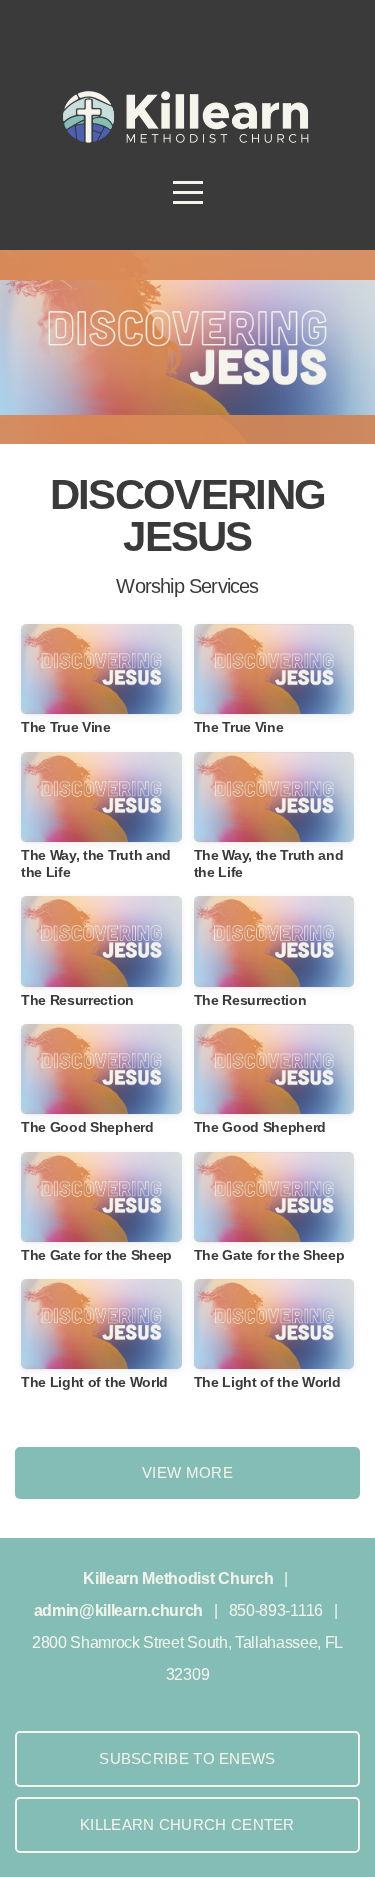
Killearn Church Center (187, 1824)
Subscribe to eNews (187, 1758)
